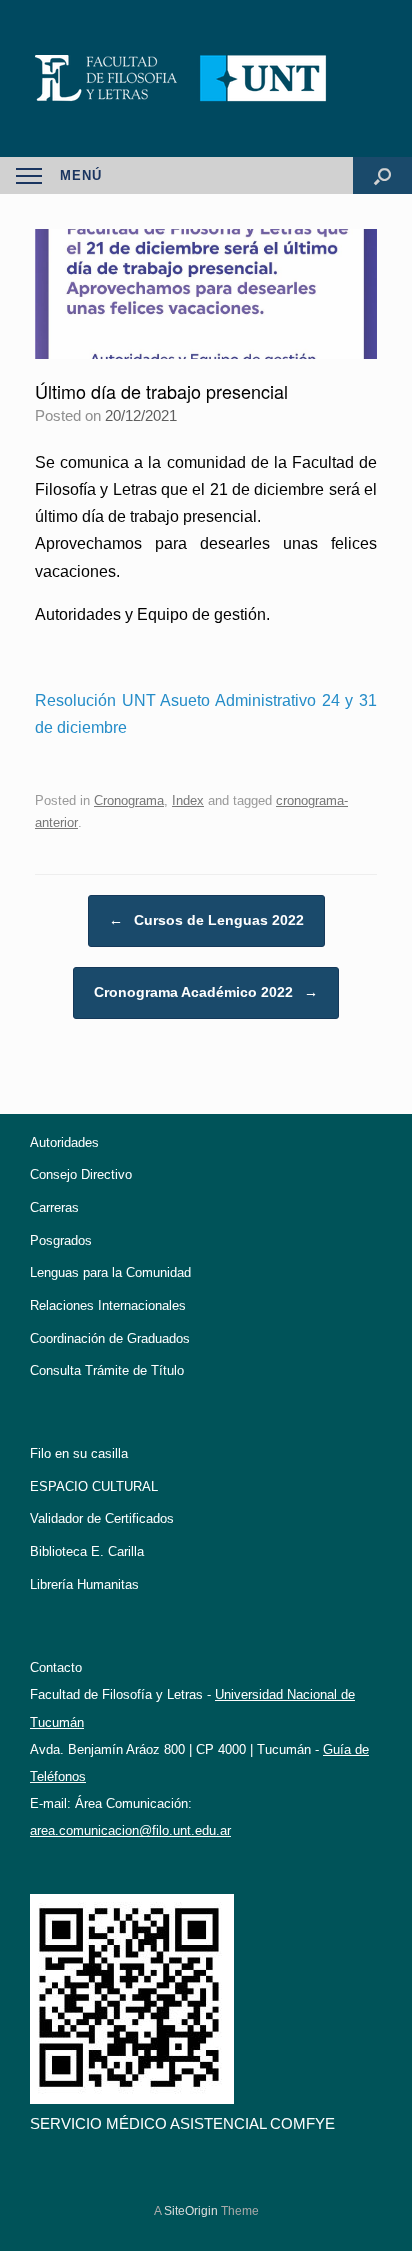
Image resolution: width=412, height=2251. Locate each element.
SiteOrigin (191, 2211)
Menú (81, 175)
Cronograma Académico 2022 (206, 992)
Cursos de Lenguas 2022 (206, 920)
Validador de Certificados (102, 1518)
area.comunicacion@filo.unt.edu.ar (130, 1830)
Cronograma (129, 800)
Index (188, 800)
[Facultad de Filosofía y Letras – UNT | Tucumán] (206, 78)
